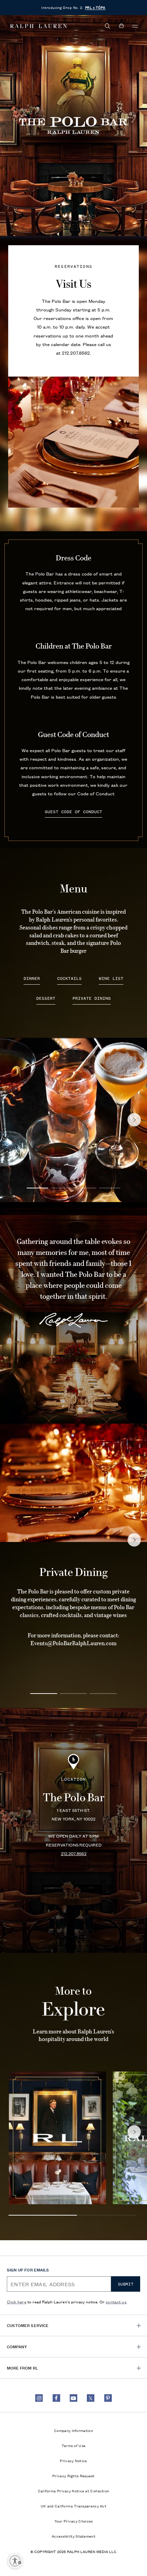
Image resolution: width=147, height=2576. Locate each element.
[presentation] (57, 2138)
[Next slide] (134, 1120)
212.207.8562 (76, 353)
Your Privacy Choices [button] (74, 2521)
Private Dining (92, 999)
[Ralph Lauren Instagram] (39, 2398)
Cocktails (69, 979)
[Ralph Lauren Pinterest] (108, 2398)
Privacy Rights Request (73, 2476)
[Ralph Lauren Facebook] (56, 2398)
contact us (116, 2301)
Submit (126, 2284)
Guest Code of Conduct (73, 812)
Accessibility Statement (73, 2536)
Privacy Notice (73, 2460)
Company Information (73, 2430)
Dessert (46, 999)
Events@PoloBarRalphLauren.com (73, 1643)
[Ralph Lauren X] (91, 2398)
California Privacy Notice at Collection (74, 2491)
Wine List (111, 979)
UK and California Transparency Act (73, 2506)
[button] (108, 26)
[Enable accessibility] (15, 2561)
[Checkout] (121, 26)
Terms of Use (74, 2445)
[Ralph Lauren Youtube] (73, 2398)
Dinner (32, 979)
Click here (17, 2301)
